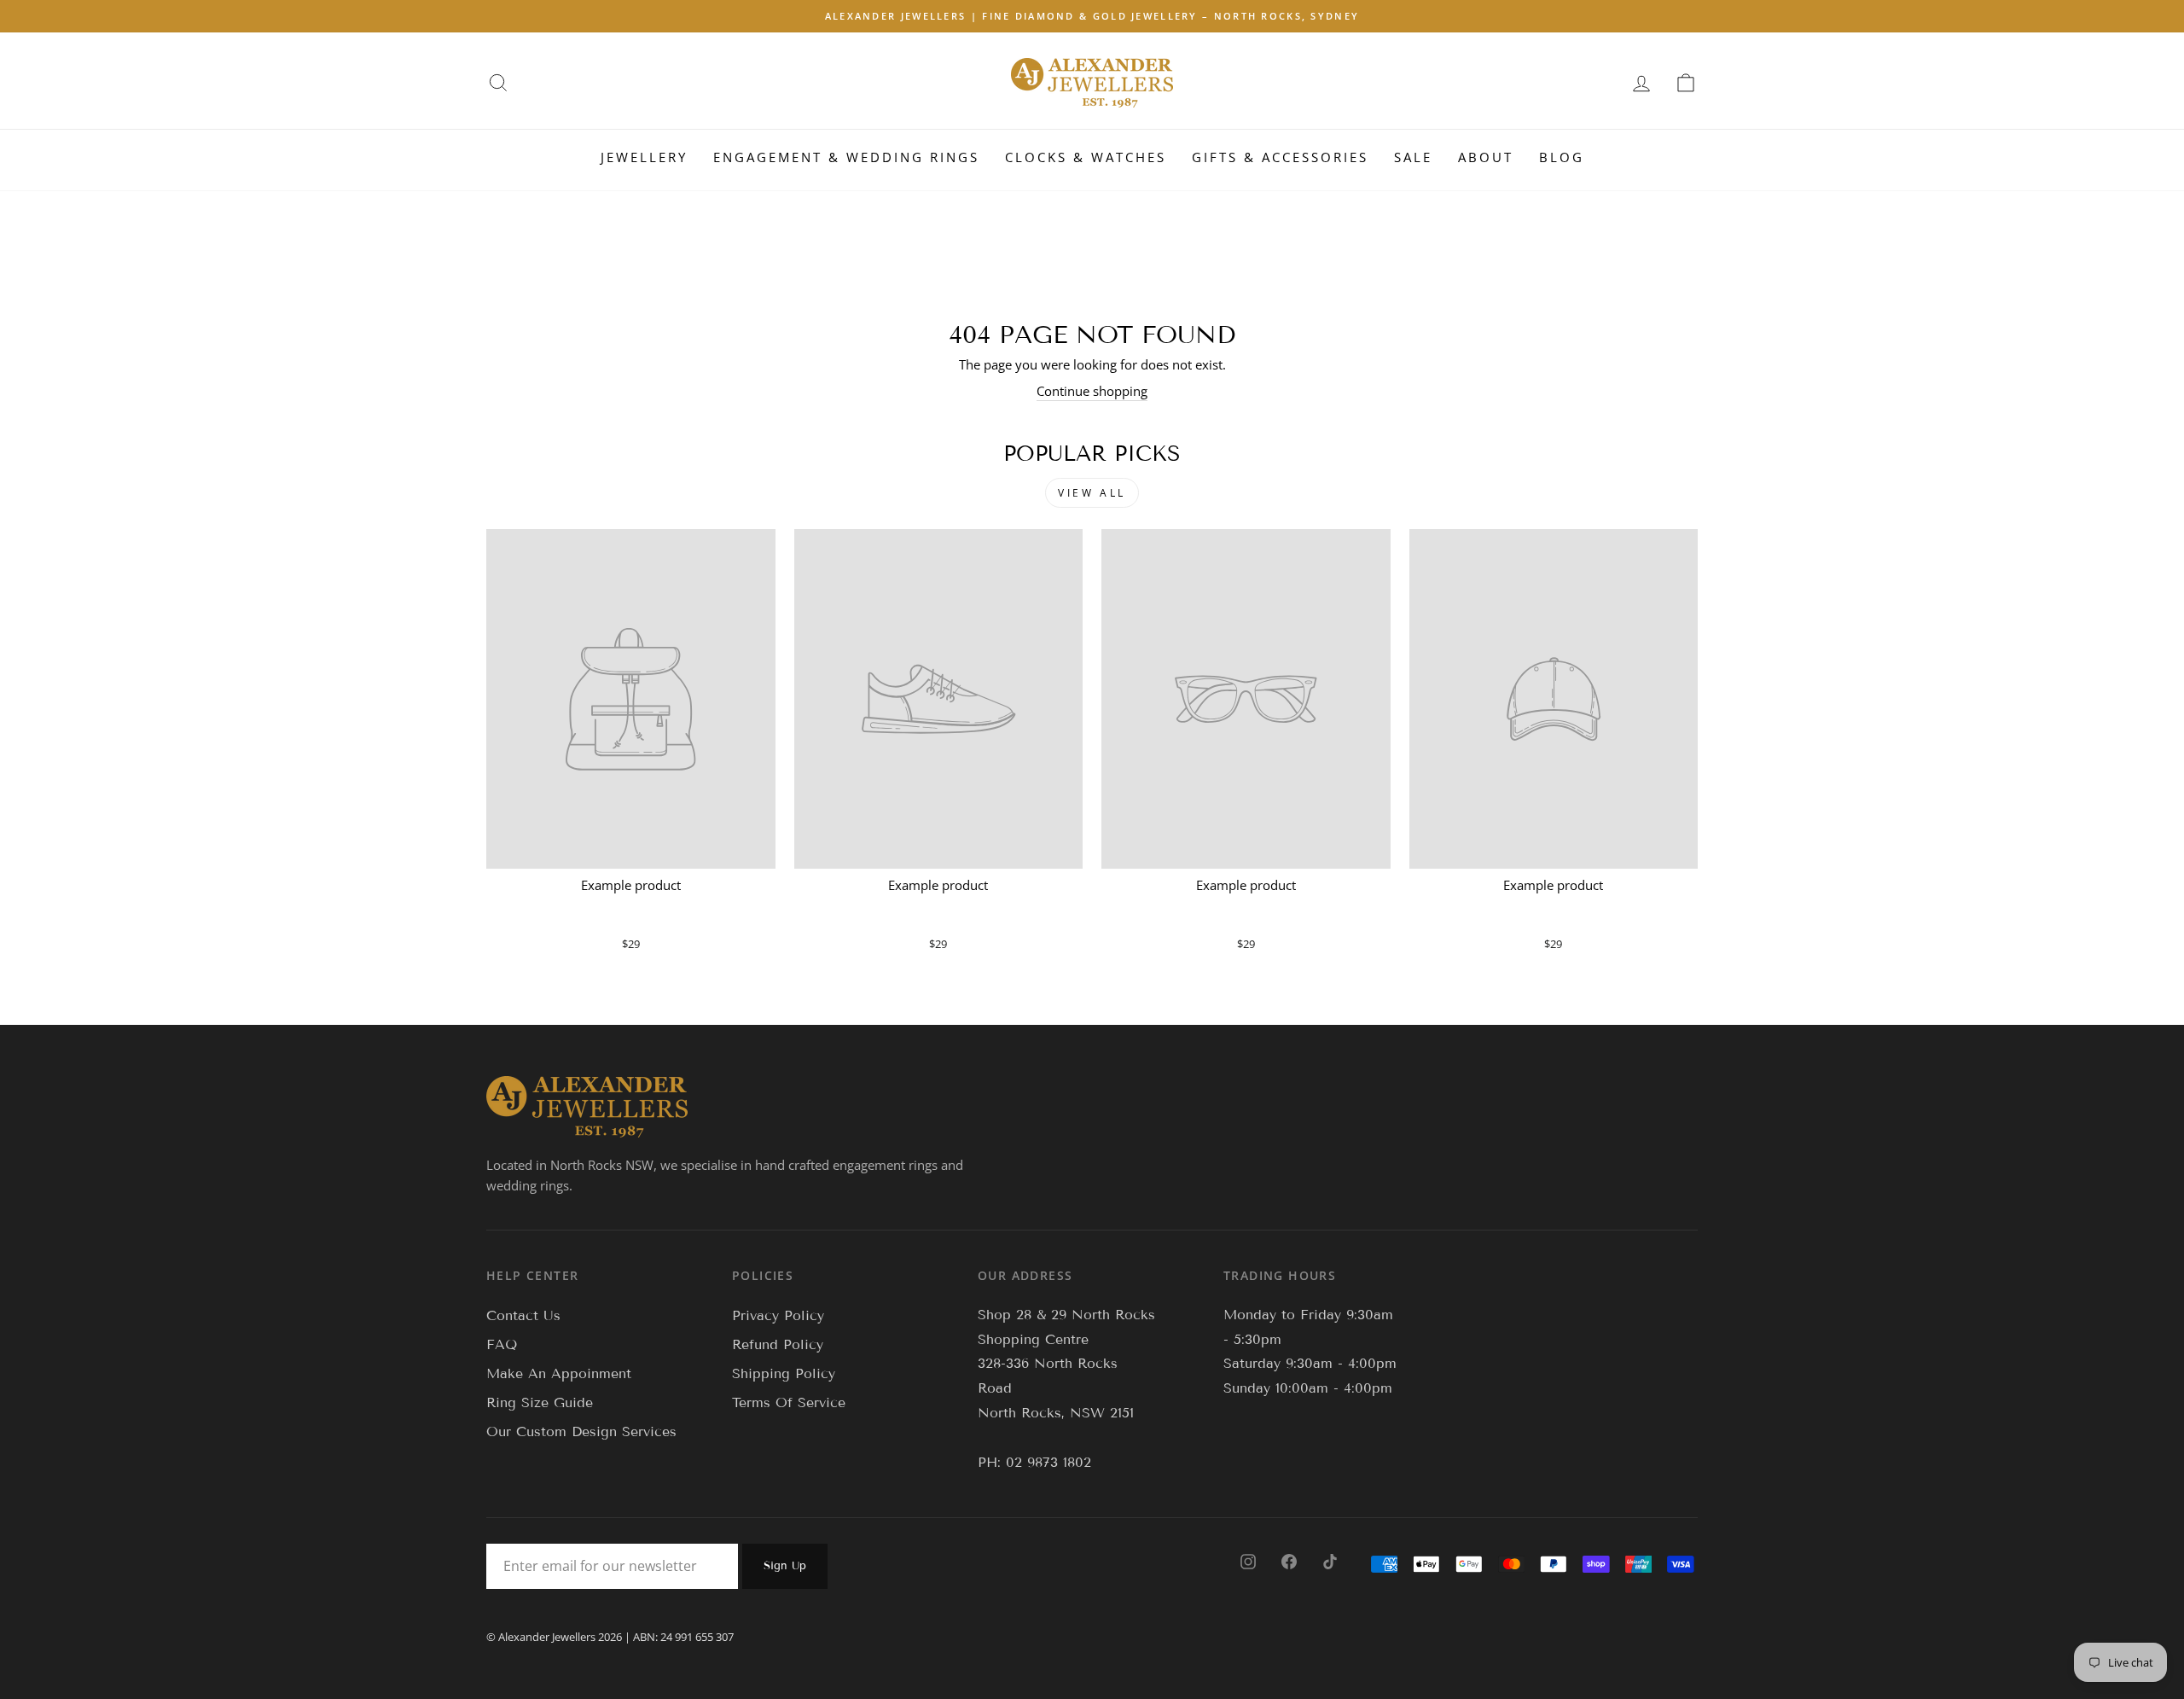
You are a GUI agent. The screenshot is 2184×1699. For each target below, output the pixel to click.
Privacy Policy (778, 1315)
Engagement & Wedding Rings (846, 157)
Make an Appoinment (559, 1373)
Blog (1562, 157)
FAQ (502, 1344)
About (1486, 157)
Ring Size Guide (540, 1402)
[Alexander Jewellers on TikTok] (1330, 1560)
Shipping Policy (784, 1373)
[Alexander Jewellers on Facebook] (1289, 1560)
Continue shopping (1092, 391)
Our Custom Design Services (581, 1431)
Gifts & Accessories (1280, 157)
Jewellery (644, 157)
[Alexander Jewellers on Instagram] (1248, 1560)
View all (1092, 493)
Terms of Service (789, 1402)
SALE (1413, 157)
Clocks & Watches (1086, 157)
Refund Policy (778, 1344)
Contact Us (523, 1315)
